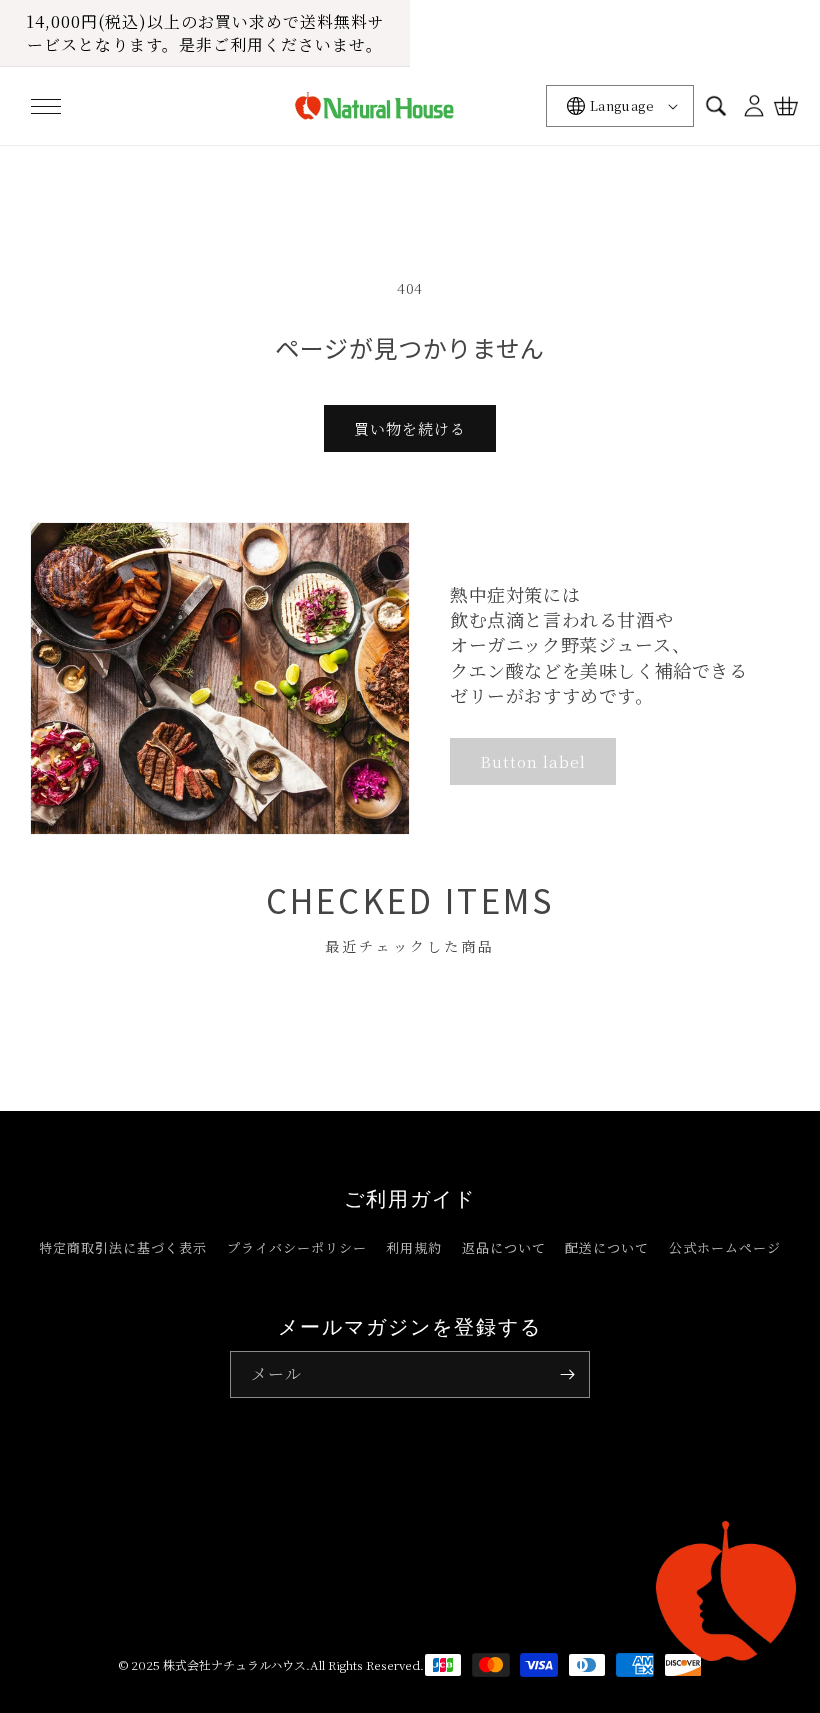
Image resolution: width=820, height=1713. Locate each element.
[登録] (567, 1374)
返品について (504, 1247)
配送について (607, 1247)
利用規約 (414, 1247)
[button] (46, 106)
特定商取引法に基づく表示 (123, 1247)
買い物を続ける (410, 428)
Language (622, 105)
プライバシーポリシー (297, 1247)
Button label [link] (533, 761)
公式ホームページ (725, 1247)
